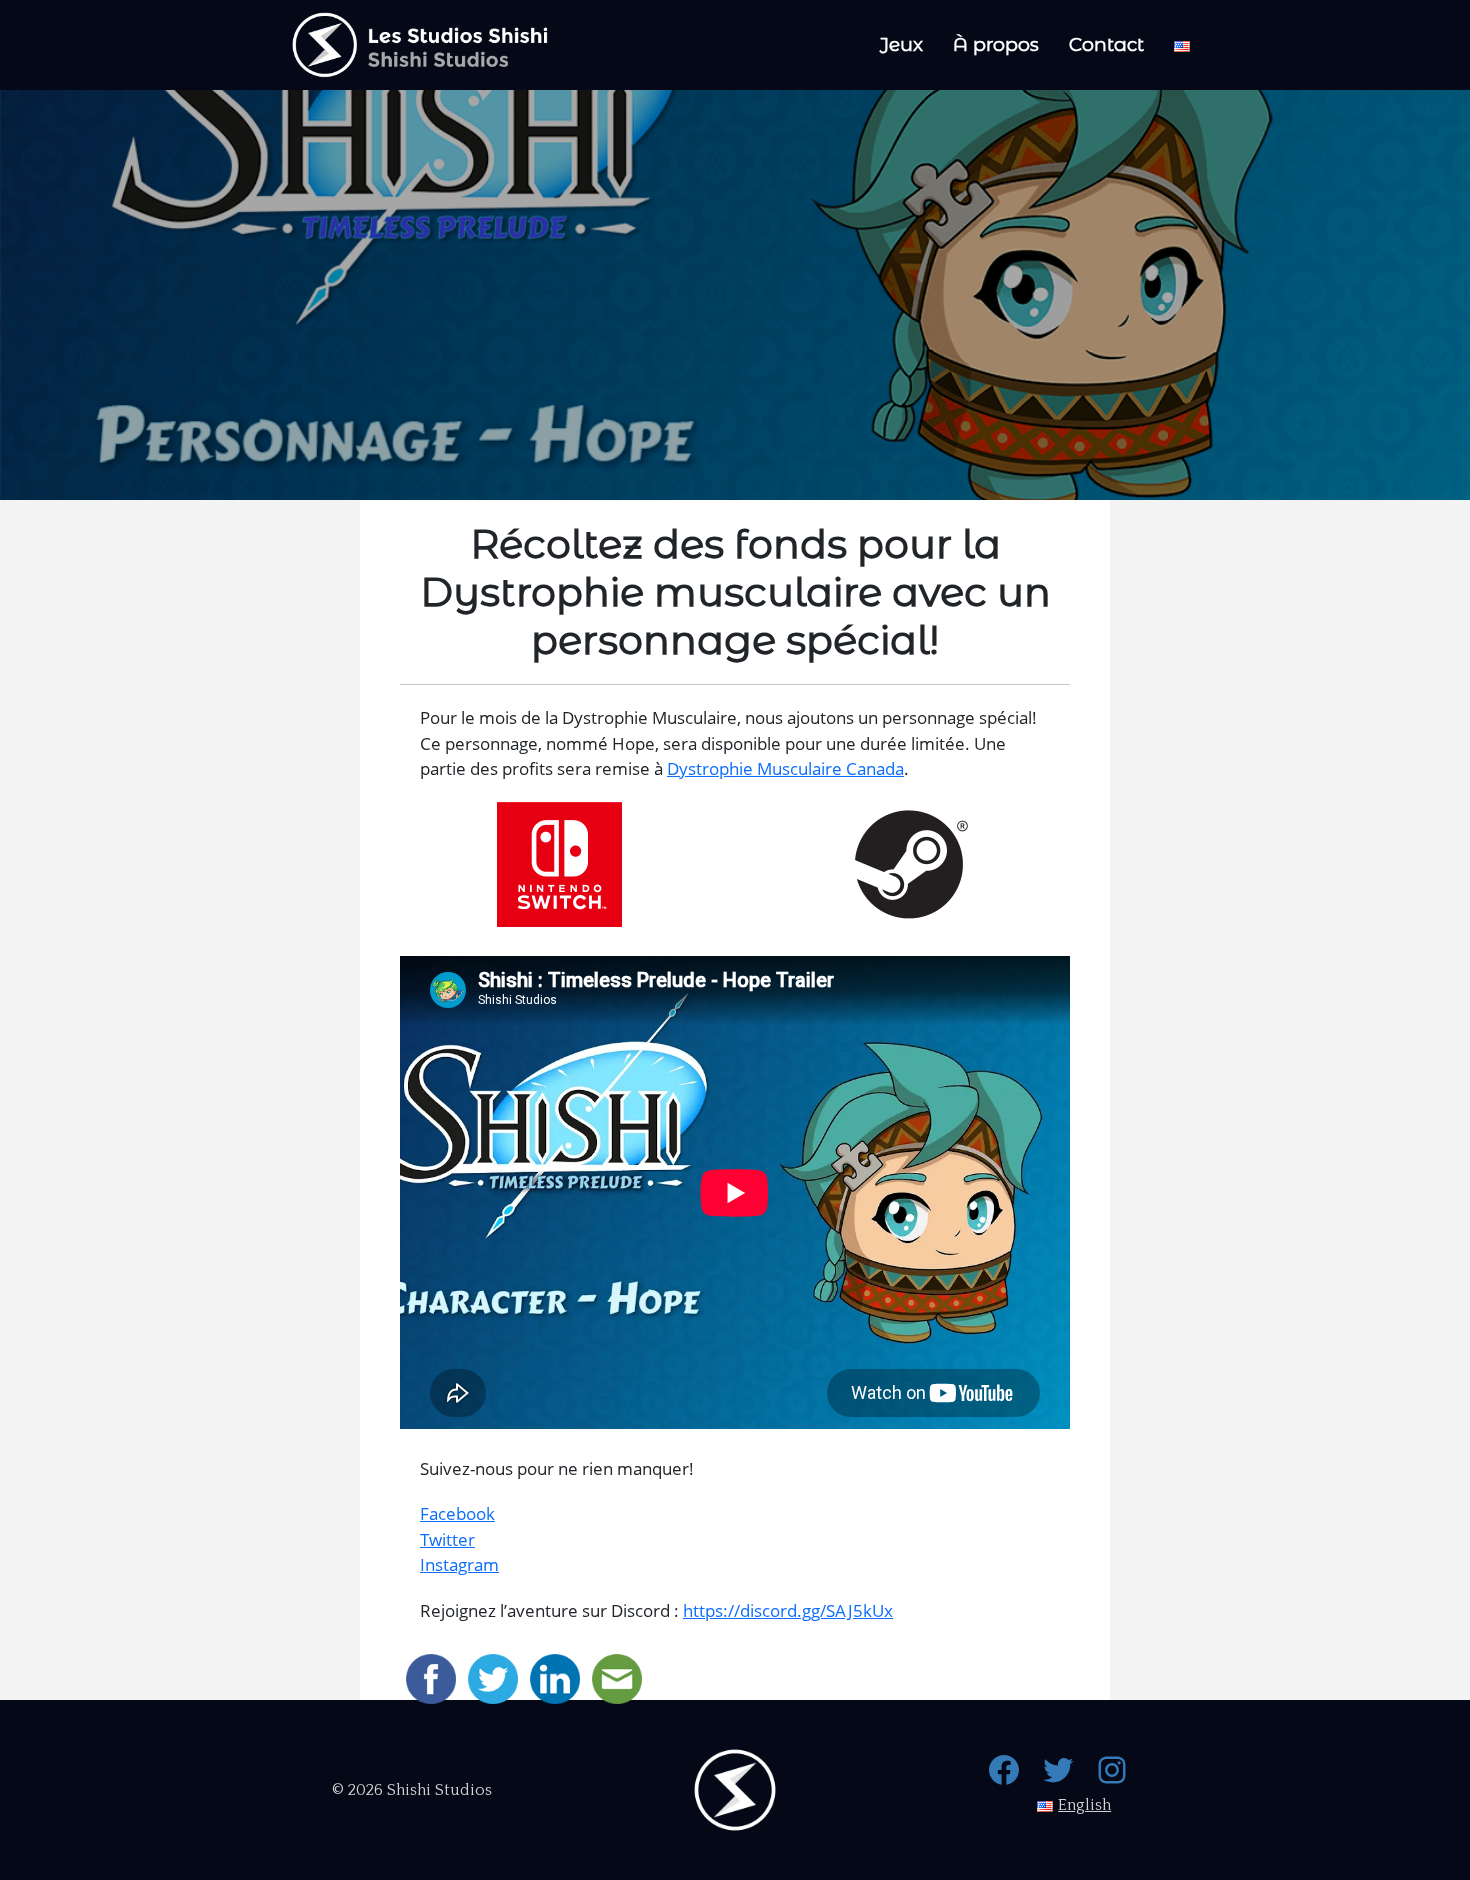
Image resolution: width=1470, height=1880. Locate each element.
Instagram (459, 1564)
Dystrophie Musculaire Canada (785, 768)
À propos (996, 44)
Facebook (457, 1513)
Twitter (447, 1539)
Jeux (901, 44)
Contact (1106, 44)
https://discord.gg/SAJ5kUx (788, 1610)
